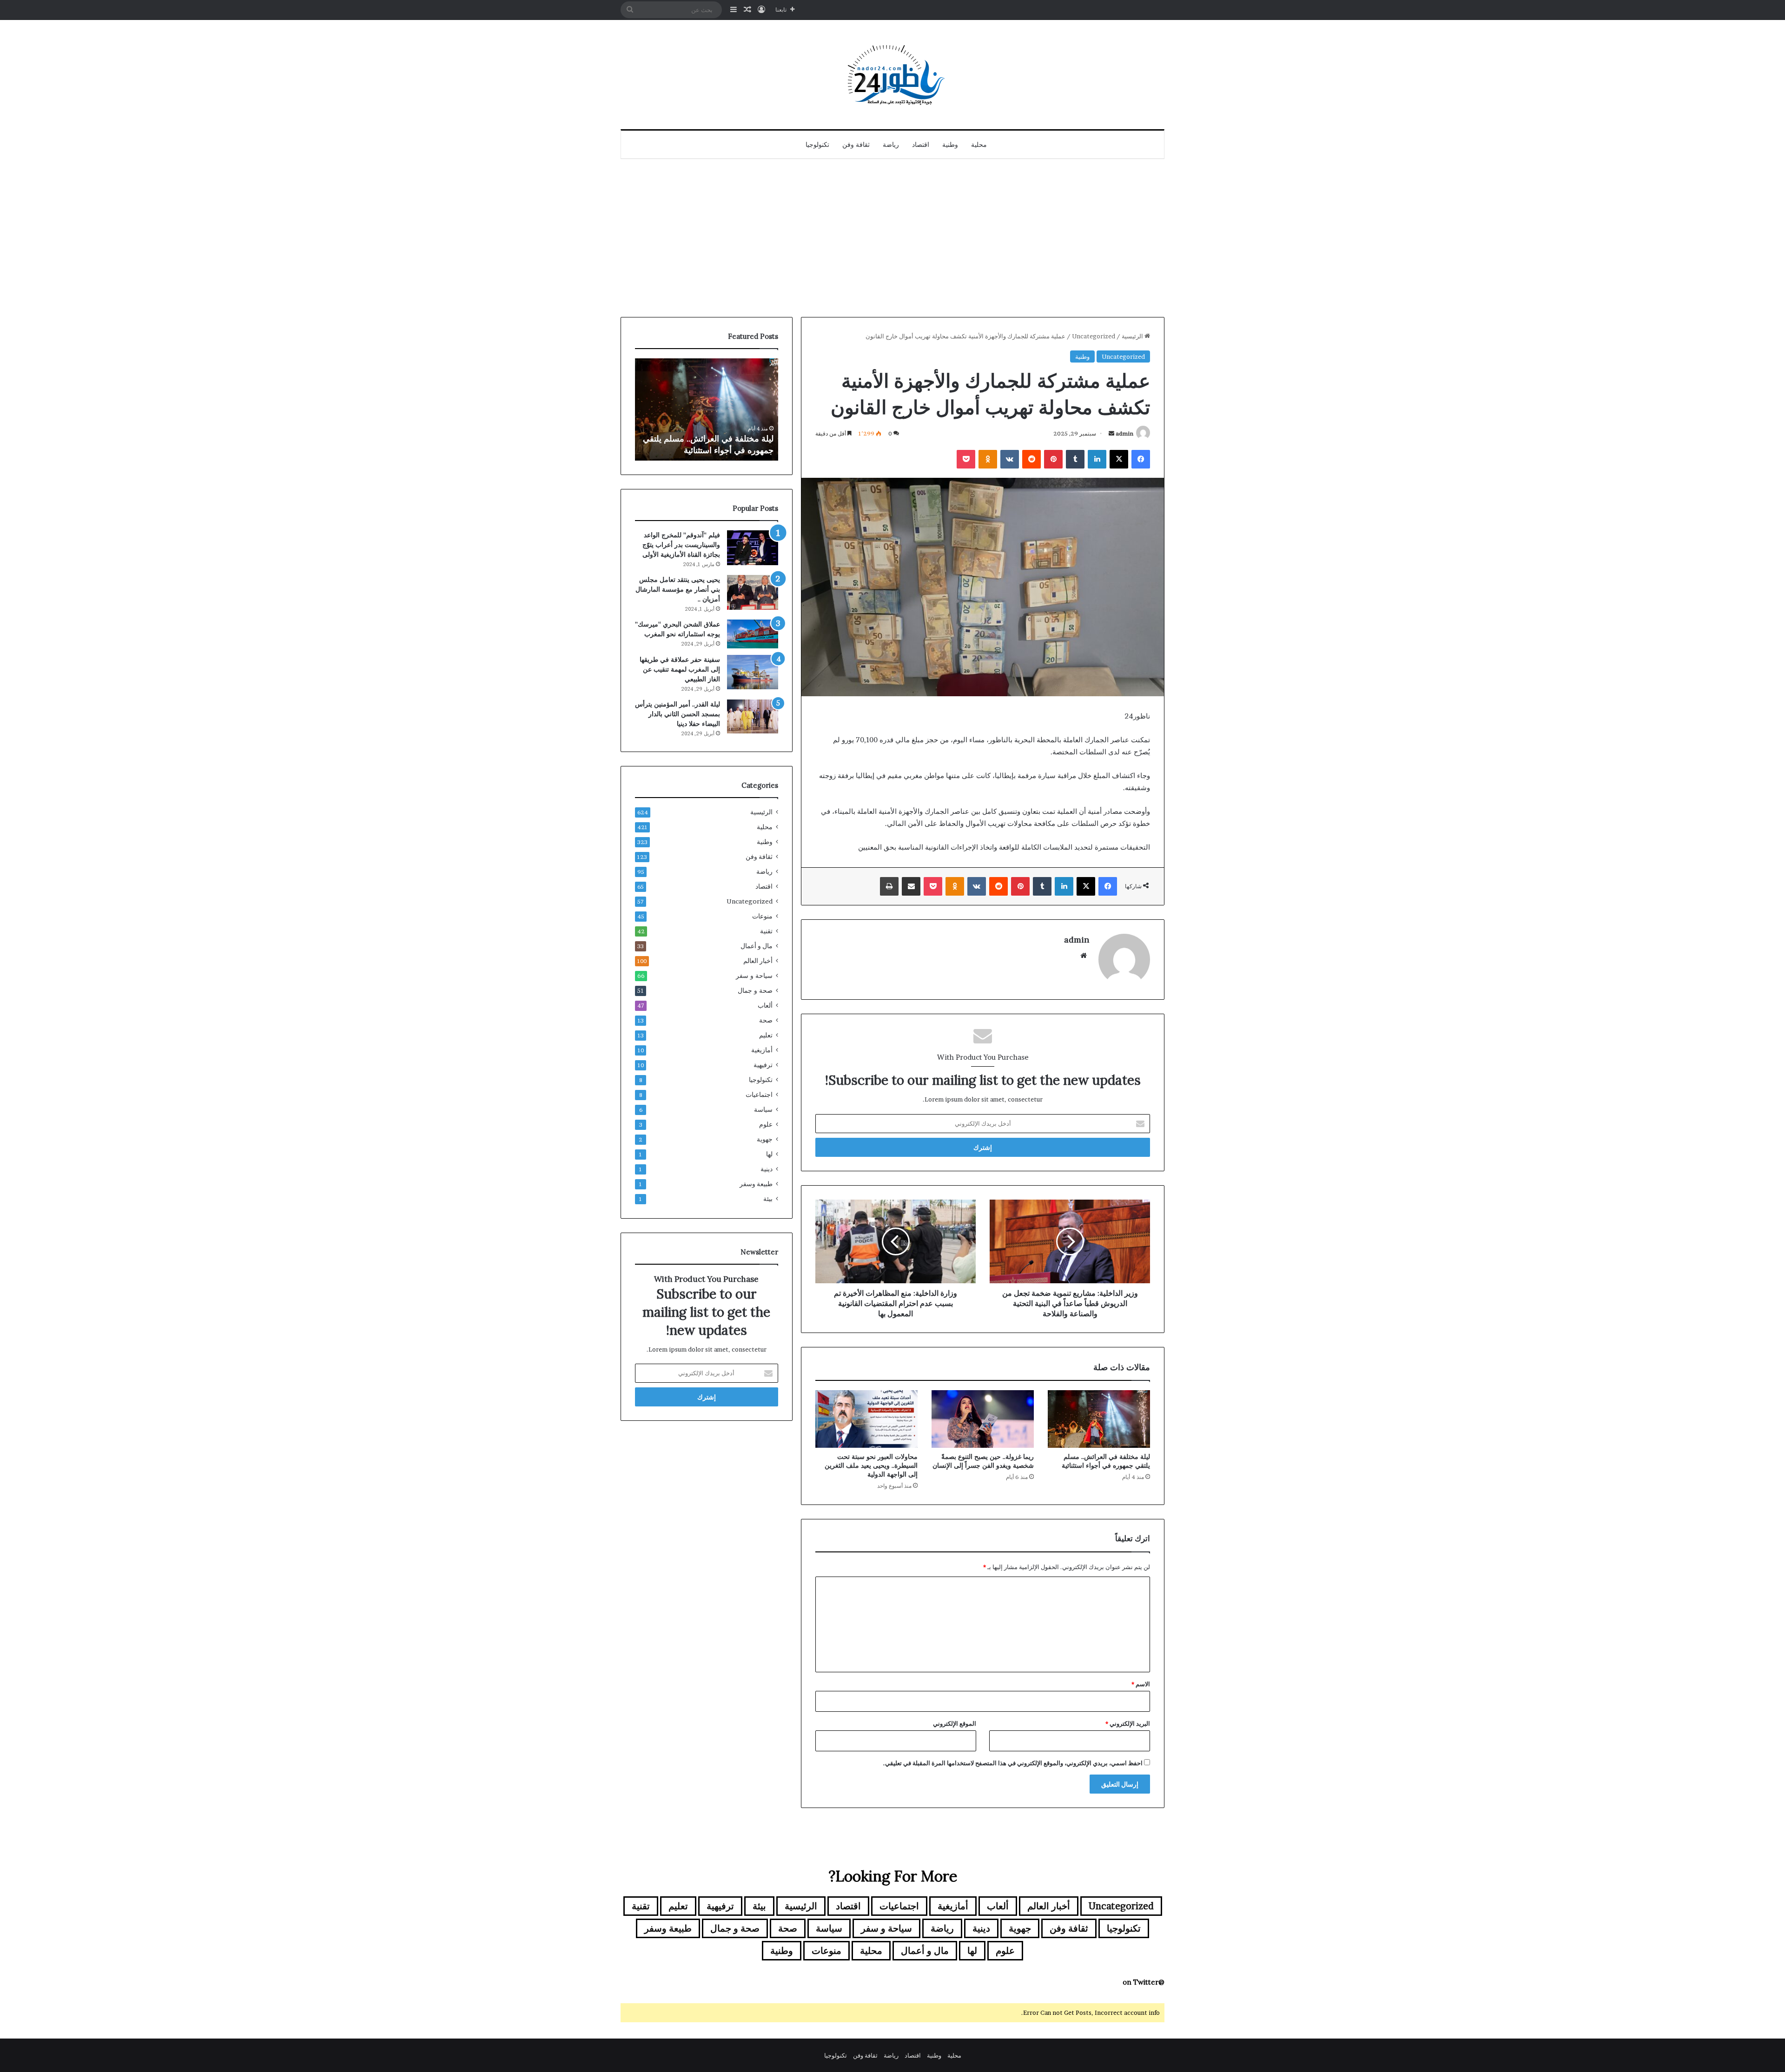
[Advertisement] (892, 238)
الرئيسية (1133, 336)
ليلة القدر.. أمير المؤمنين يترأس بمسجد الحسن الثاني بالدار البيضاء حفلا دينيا (678, 714)
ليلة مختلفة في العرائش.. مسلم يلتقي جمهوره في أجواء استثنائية (1106, 1461)
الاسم (1141, 1684)
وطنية (950, 145)
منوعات (762, 916)
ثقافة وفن (856, 145)
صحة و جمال (755, 990)
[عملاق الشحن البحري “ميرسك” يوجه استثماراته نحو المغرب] (753, 634)
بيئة (768, 1199)
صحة (766, 1020)
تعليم (766, 1035)
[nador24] (892, 75)
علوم (766, 1124)
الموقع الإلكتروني (955, 1723)
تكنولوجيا (817, 145)
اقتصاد (921, 145)
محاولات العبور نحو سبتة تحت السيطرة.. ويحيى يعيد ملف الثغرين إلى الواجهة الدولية (871, 1465)
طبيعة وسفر (756, 1184)
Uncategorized (1094, 336)
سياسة (763, 1109)
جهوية (765, 1139)
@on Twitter (1144, 1982)
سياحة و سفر (754, 976)
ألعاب (765, 1005)
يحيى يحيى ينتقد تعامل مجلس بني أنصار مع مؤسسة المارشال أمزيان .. (678, 589)
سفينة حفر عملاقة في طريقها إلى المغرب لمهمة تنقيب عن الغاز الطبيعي (680, 669)
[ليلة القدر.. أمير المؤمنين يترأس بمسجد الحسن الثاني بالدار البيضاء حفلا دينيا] (753, 716)
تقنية (766, 931)
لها (769, 1154)
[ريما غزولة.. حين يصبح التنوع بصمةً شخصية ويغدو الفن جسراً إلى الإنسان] (983, 1419)
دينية (767, 1169)
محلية (979, 145)
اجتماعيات (759, 1095)
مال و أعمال (757, 946)
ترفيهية (763, 1065)
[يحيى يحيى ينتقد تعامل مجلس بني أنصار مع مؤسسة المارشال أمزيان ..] (753, 592)
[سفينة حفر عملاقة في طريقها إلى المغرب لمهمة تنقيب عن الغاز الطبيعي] (753, 672)
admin (1124, 433)
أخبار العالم (758, 961)
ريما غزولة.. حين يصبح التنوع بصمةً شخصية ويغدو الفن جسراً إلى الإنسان (983, 1461)
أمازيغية (762, 1050)
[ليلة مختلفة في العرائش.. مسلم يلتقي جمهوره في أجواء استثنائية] (1099, 1419)
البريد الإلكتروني (1128, 1723)
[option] (707, 409)
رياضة (891, 145)
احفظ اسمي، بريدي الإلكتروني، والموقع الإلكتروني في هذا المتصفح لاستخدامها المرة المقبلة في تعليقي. (1013, 1763)
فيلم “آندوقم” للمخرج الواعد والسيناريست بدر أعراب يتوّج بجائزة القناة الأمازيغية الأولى (681, 545)
